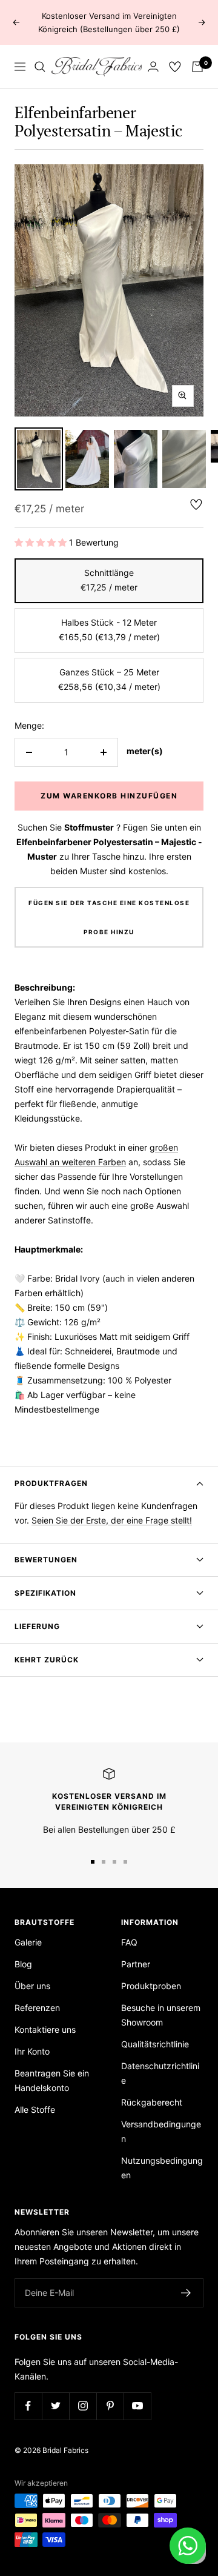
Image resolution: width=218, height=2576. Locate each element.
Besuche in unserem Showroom (161, 2015)
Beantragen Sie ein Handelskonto (52, 2080)
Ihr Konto (32, 2051)
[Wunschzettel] (175, 67)
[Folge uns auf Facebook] (28, 2406)
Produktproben (151, 1986)
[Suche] (40, 67)
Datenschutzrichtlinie (160, 2073)
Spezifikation (45, 1593)
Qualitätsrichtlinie (155, 2044)
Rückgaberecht (152, 2102)
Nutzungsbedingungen (162, 2168)
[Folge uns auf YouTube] (137, 2406)
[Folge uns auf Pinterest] (110, 2406)
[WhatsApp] (188, 2546)
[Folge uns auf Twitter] (55, 2406)
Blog (23, 1964)
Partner (136, 1964)
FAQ (129, 1942)
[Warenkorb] (197, 67)
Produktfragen (51, 1483)
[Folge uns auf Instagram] (83, 2406)
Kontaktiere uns (45, 2029)
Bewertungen (46, 1560)
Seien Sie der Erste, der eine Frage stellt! (112, 1520)
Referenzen (37, 2008)
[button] (41, 542)
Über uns (32, 1986)
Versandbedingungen (161, 2131)
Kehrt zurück (47, 1660)
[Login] (153, 66)
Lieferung (37, 1626)
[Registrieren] (186, 2293)
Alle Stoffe (35, 2109)
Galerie (28, 1942)
